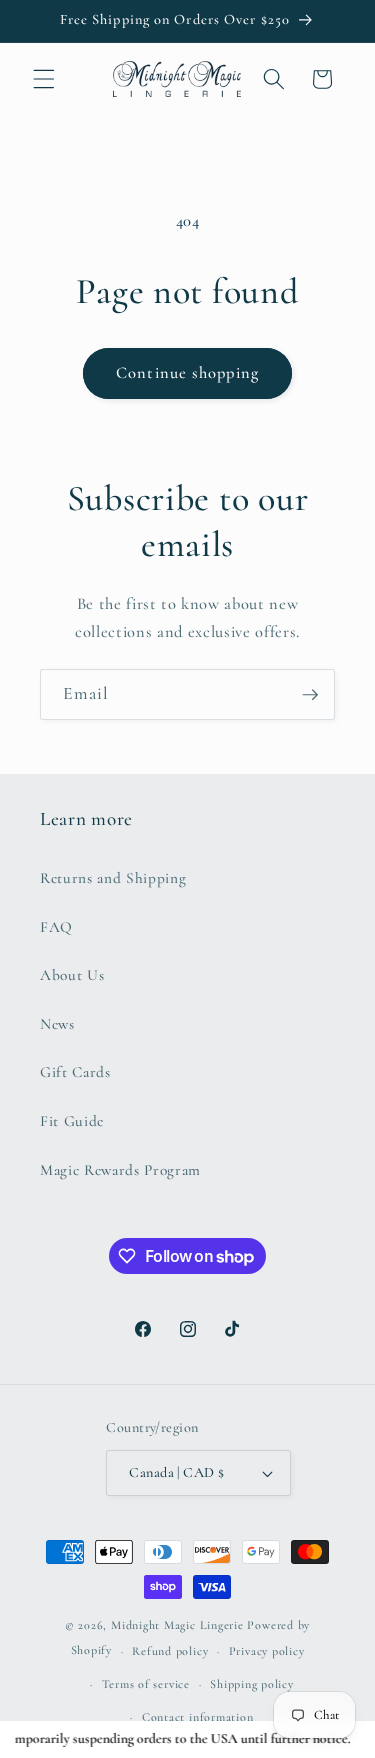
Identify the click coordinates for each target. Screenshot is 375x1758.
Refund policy (170, 1651)
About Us (72, 975)
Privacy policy (267, 1651)
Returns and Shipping (113, 878)
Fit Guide (72, 1121)
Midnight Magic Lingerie (177, 1625)
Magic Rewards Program (120, 1170)
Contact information (198, 1717)
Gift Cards (75, 1072)
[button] (44, 79)
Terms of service (146, 1684)
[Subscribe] (310, 695)
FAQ (56, 927)
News (57, 1024)
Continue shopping (187, 373)
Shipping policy (252, 1684)
